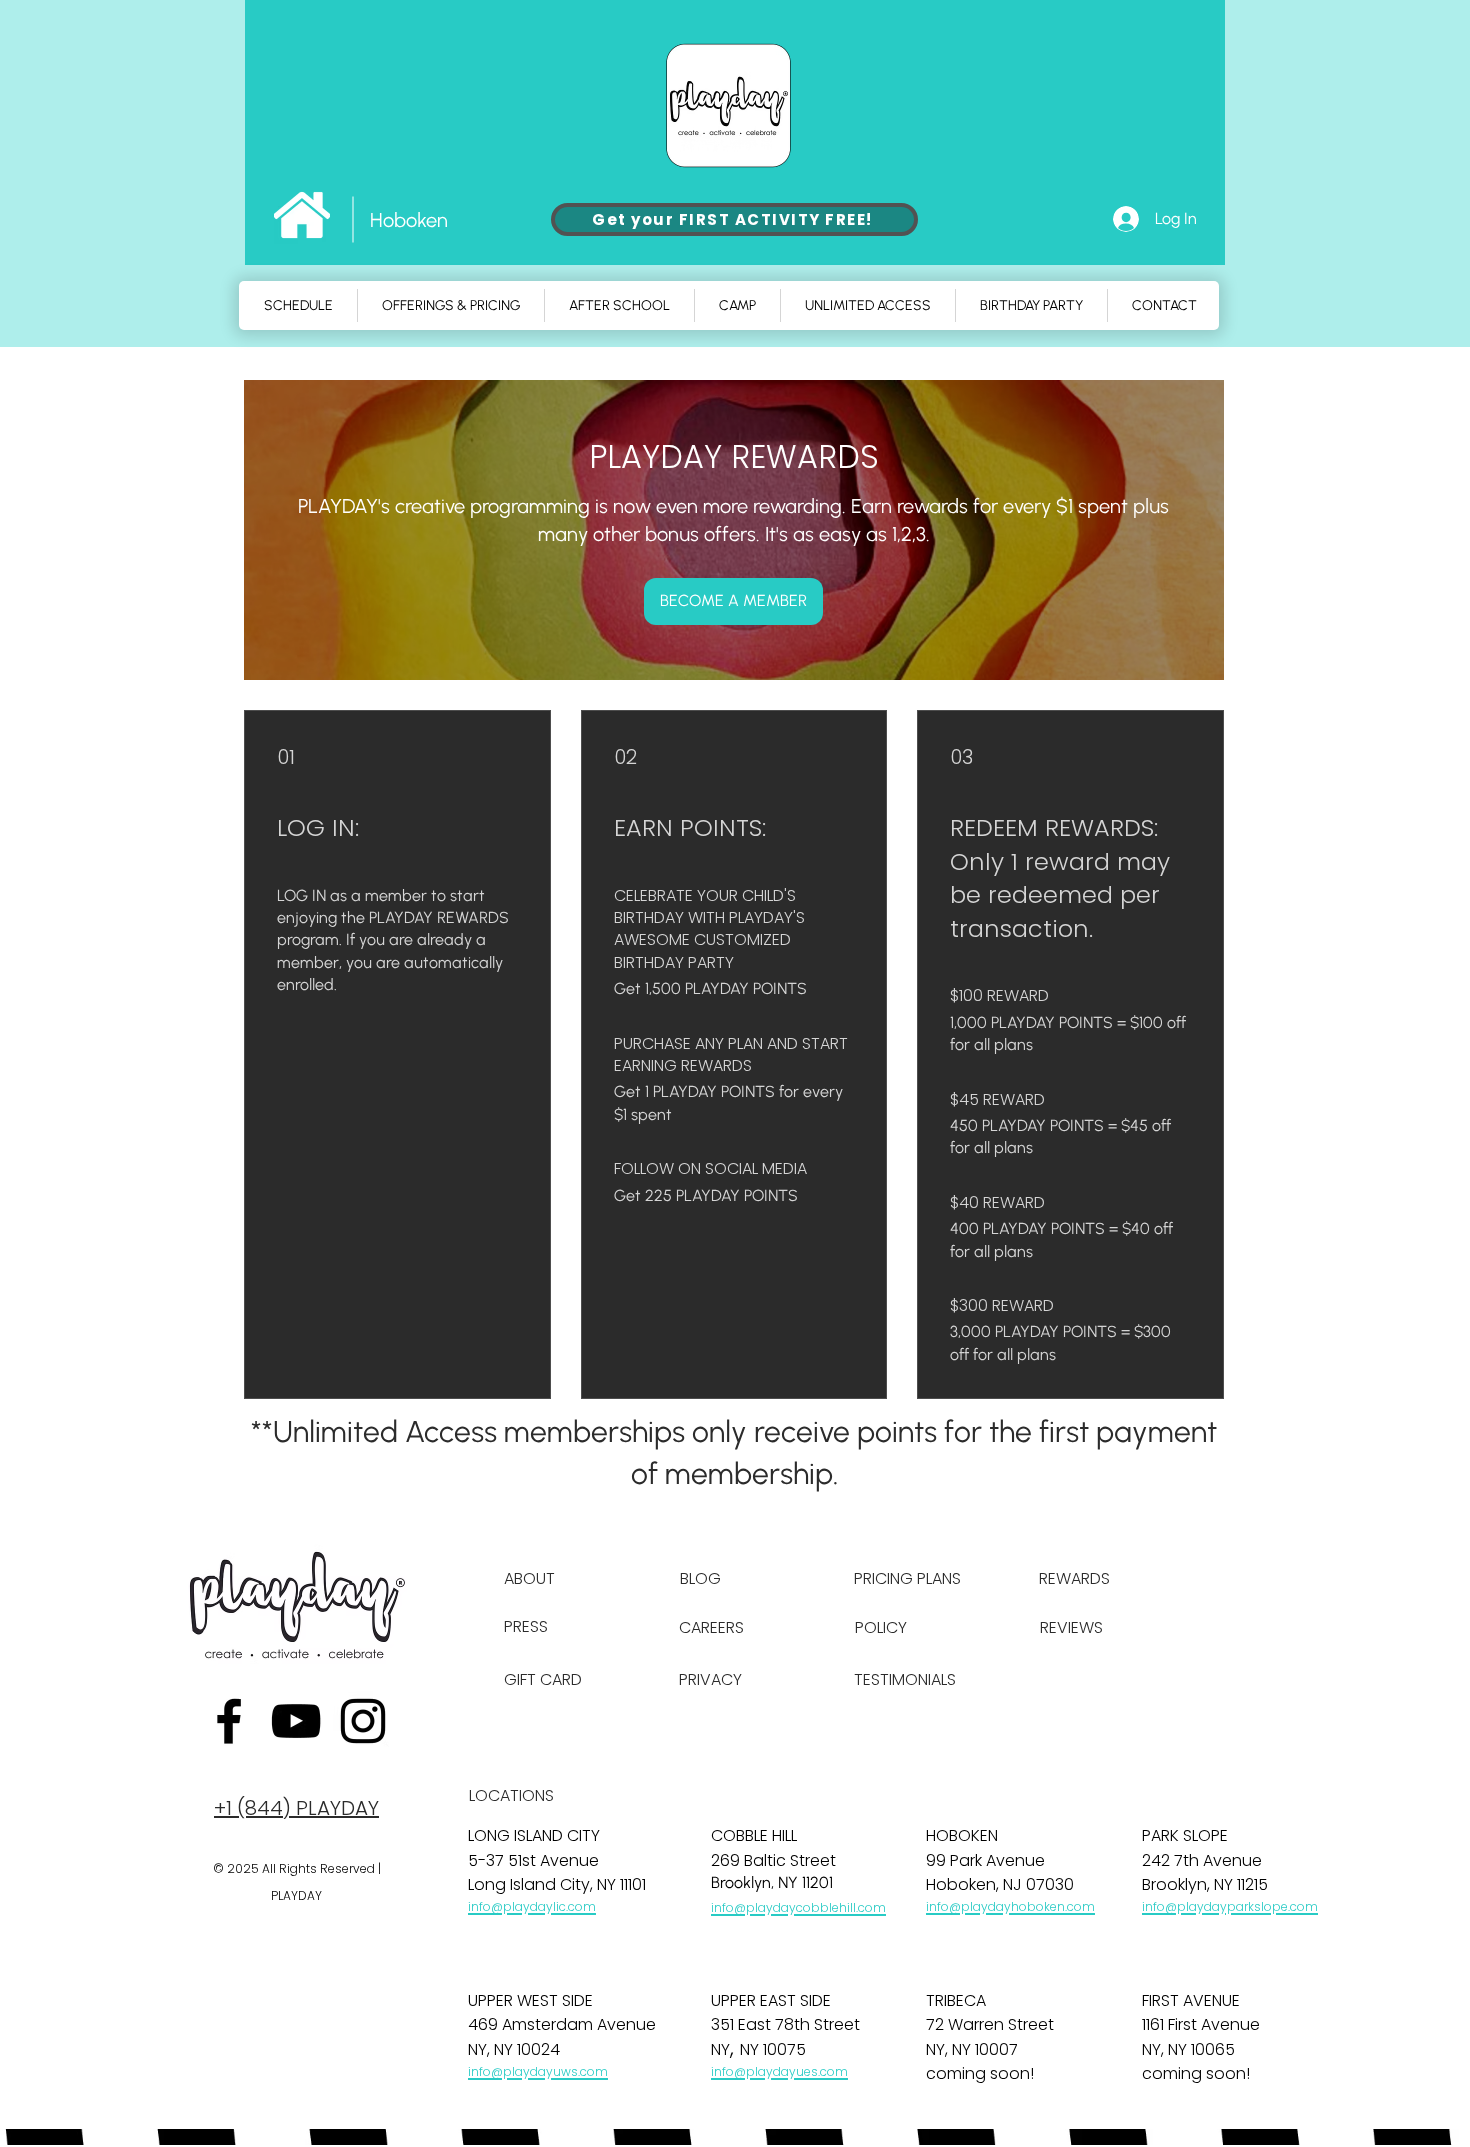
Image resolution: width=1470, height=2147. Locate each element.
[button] (737, 305)
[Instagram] (363, 1721)
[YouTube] (296, 1721)
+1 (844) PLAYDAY (296, 1808)
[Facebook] (229, 1721)
